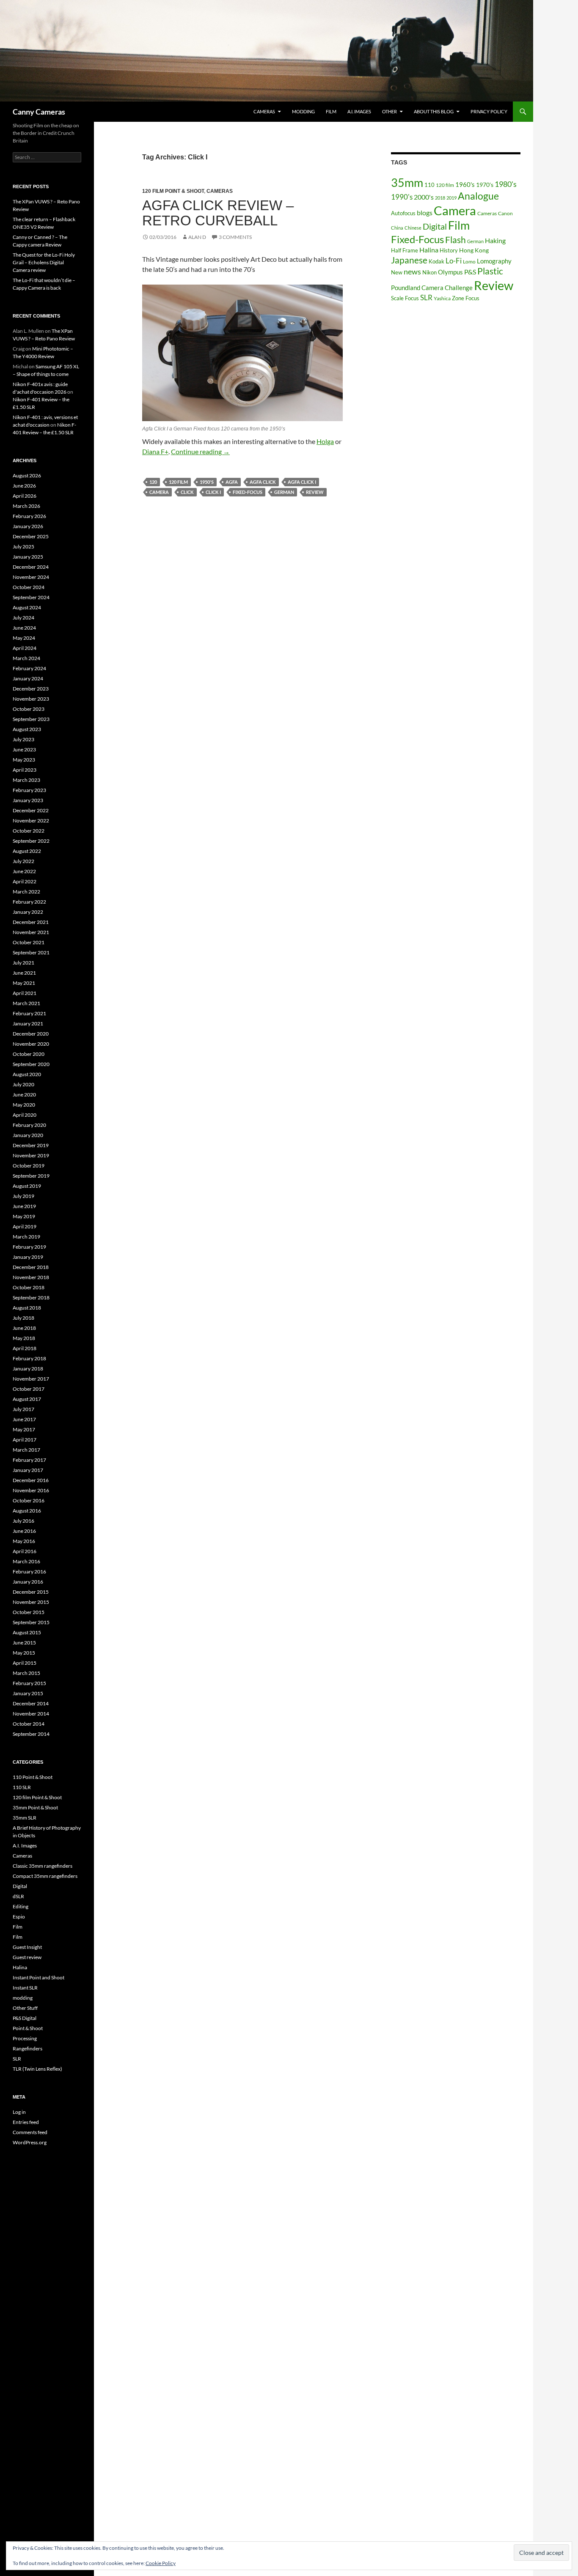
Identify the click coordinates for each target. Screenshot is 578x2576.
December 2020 (31, 1034)
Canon (505, 213)
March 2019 (26, 1237)
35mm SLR (25, 1818)
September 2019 (31, 1176)
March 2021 (26, 1003)
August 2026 (27, 475)
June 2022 (24, 871)
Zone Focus (466, 298)
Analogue (478, 196)
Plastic (490, 271)
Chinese (413, 228)
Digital (435, 226)
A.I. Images (359, 111)
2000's (424, 197)
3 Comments (235, 237)
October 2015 (29, 1612)
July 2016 (23, 1521)
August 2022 (27, 851)
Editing (21, 1906)
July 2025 (23, 547)
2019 (451, 198)
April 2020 (25, 1115)
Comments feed (30, 2132)
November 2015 (31, 1602)
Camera (159, 492)
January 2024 (28, 678)
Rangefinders (28, 2048)
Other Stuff (25, 2008)
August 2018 (27, 1308)
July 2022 (23, 861)
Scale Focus (405, 298)
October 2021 (29, 942)
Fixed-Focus (248, 492)
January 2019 (28, 1257)
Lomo (469, 262)
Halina (429, 250)
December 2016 (31, 1480)
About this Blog (434, 111)
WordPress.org (30, 2142)
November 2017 (31, 1379)
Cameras (264, 111)
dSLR (18, 1896)
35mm (407, 182)
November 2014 (31, 1714)
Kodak (436, 261)
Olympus (450, 272)
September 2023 (31, 719)
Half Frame (405, 250)
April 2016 (25, 1551)
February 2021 (29, 1013)
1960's (465, 184)
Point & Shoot (28, 2028)
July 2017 (23, 1409)
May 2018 (24, 1338)
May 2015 (24, 1653)
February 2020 (29, 1125)
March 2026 (26, 506)
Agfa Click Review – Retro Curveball (218, 213)
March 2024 (26, 658)
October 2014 (29, 1724)
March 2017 (26, 1450)
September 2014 (31, 1734)
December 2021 (31, 922)
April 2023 (25, 770)
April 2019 (25, 1226)
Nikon (429, 272)
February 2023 (29, 790)
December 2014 (31, 1703)
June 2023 (24, 750)
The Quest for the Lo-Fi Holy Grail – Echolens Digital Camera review (44, 262)
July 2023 (23, 739)
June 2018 (24, 1328)
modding (303, 111)
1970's (485, 185)
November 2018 (31, 1277)
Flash (456, 240)
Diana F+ (155, 451)
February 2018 (29, 1358)
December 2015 (31, 1592)
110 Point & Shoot (33, 1777)
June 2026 (24, 486)
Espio (19, 1917)
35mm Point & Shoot (35, 1807)
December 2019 (31, 1145)
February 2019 (29, 1247)
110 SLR (22, 1787)
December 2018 (31, 1267)
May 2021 (24, 983)
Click (187, 492)
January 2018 (28, 1369)
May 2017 (24, 1429)
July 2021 (23, 963)
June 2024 (24, 628)
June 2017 (24, 1419)
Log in (19, 2112)
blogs (425, 212)
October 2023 (29, 709)
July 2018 (23, 1318)
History (449, 250)
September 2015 (31, 1622)
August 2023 (27, 729)
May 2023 (24, 760)
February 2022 (29, 902)
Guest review (27, 1957)
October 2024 (29, 587)
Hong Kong (474, 250)
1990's (402, 197)
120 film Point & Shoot (173, 191)
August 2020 (27, 1074)
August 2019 (27, 1186)
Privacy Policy (489, 111)
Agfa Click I (302, 482)
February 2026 (29, 516)
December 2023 (31, 689)
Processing (25, 2038)
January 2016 (28, 1582)
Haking (495, 241)
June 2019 (24, 1206)
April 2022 (25, 881)
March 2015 (26, 1673)
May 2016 (24, 1541)
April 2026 (25, 496)
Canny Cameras (39, 112)
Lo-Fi (454, 261)
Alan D (197, 237)
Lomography (494, 261)
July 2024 (23, 618)
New (397, 272)
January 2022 (28, 912)
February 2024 (29, 668)
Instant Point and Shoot (39, 1977)
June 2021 (24, 973)
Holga (325, 441)
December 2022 (31, 810)
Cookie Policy (161, 2563)
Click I (213, 492)
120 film (178, 482)
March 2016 (26, 1561)
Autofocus (403, 213)
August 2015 (27, 1632)
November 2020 (31, 1044)
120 (153, 482)
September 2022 (31, 841)
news (412, 271)
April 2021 (25, 993)
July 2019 (23, 1196)
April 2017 (25, 1440)
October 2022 (29, 831)
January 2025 (28, 557)
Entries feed (26, 2122)
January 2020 (28, 1135)
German (284, 492)
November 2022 (31, 821)
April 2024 (25, 648)
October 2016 (29, 1500)
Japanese (409, 260)
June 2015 (24, 1643)
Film (331, 111)
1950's (207, 482)
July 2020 (23, 1084)
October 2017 (29, 1389)
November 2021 (31, 932)
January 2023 (28, 800)
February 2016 (29, 1572)
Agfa (232, 482)
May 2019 (24, 1216)
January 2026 (28, 526)
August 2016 (27, 1511)
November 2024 (31, 577)
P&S (470, 272)
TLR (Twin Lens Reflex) (37, 2069)
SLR (426, 297)
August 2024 (27, 607)
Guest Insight (27, 1947)
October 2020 (29, 1054)
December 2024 (31, 567)
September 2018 (31, 1298)
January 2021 (28, 1024)
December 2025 (31, 536)
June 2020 (24, 1095)
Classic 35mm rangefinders (43, 1866)
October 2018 (29, 1287)
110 (429, 185)
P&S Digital (25, 2018)
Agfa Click (263, 482)
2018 (440, 198)
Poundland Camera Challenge (432, 288)
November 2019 (31, 1155)
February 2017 (29, 1460)
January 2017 (28, 1470)
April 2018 (25, 1348)
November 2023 (31, 699)
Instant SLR (25, 1988)
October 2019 (29, 1166)
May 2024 (24, 638)
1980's (506, 184)
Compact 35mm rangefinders (45, 1876)
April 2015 (25, 1663)
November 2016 (31, 1490)
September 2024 (31, 597)
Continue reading (200, 451)
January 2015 (28, 1693)
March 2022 (26, 892)
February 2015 (29, 1683)
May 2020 (24, 1105)
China (397, 228)
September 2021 (31, 952)
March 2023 (26, 780)
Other (389, 111)
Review (315, 492)
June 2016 (24, 1531)
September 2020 (31, 1064)
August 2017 (27, 1399)
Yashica (442, 298)
